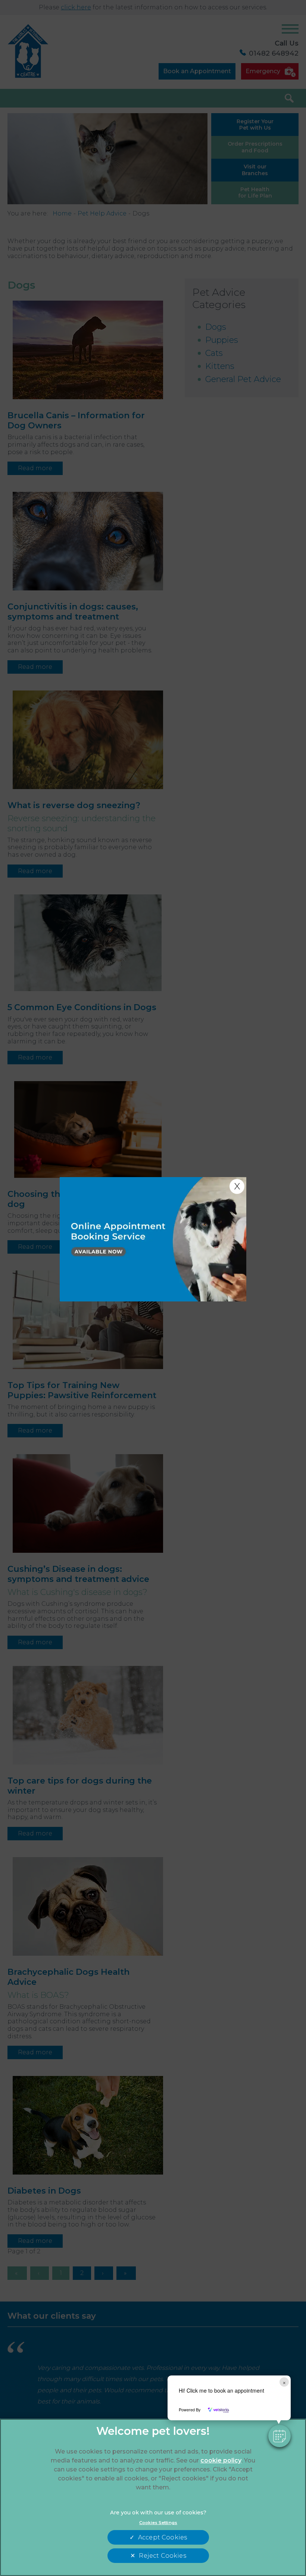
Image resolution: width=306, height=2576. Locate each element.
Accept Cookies (163, 2537)
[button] (280, 2436)
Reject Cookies (162, 2556)
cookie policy (221, 2460)
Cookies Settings (158, 2523)
